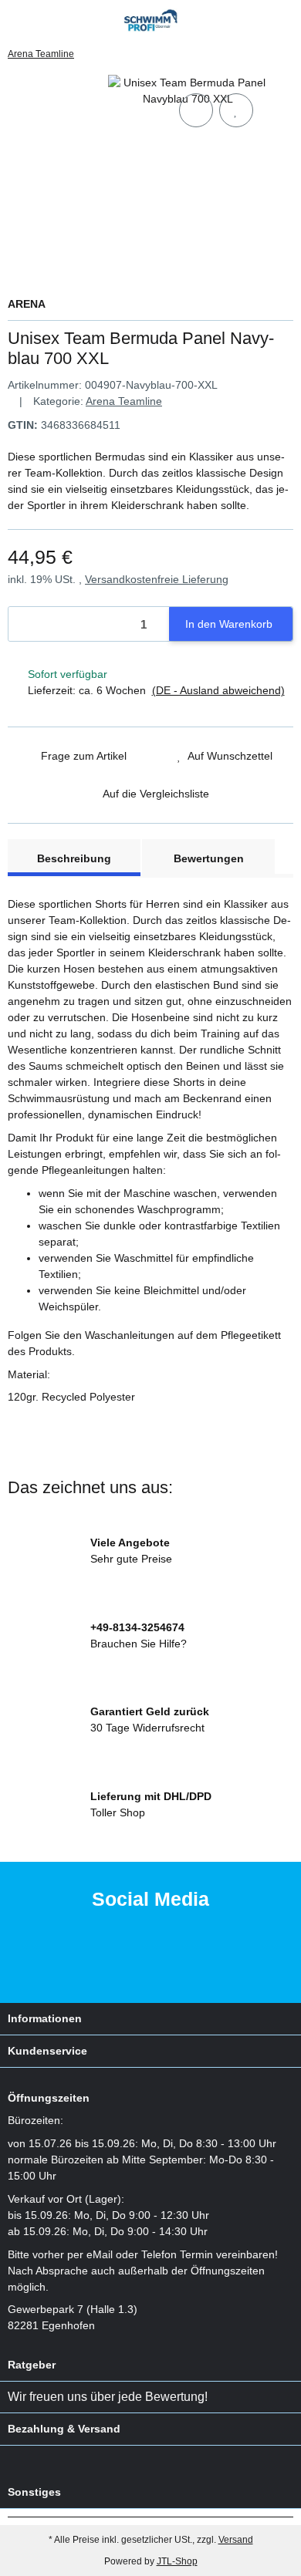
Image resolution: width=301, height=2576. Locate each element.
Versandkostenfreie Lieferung (157, 579)
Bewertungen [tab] (209, 858)
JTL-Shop (177, 2561)
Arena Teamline (124, 401)
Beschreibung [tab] (74, 858)
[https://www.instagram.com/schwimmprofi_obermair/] (171, 1962)
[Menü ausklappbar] (14, 20)
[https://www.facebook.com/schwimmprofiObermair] (122, 1962)
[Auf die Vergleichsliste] (196, 110)
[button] (258, 20)
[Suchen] (43, 20)
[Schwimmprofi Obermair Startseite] (151, 19)
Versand (236, 2540)
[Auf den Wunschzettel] (236, 110)
